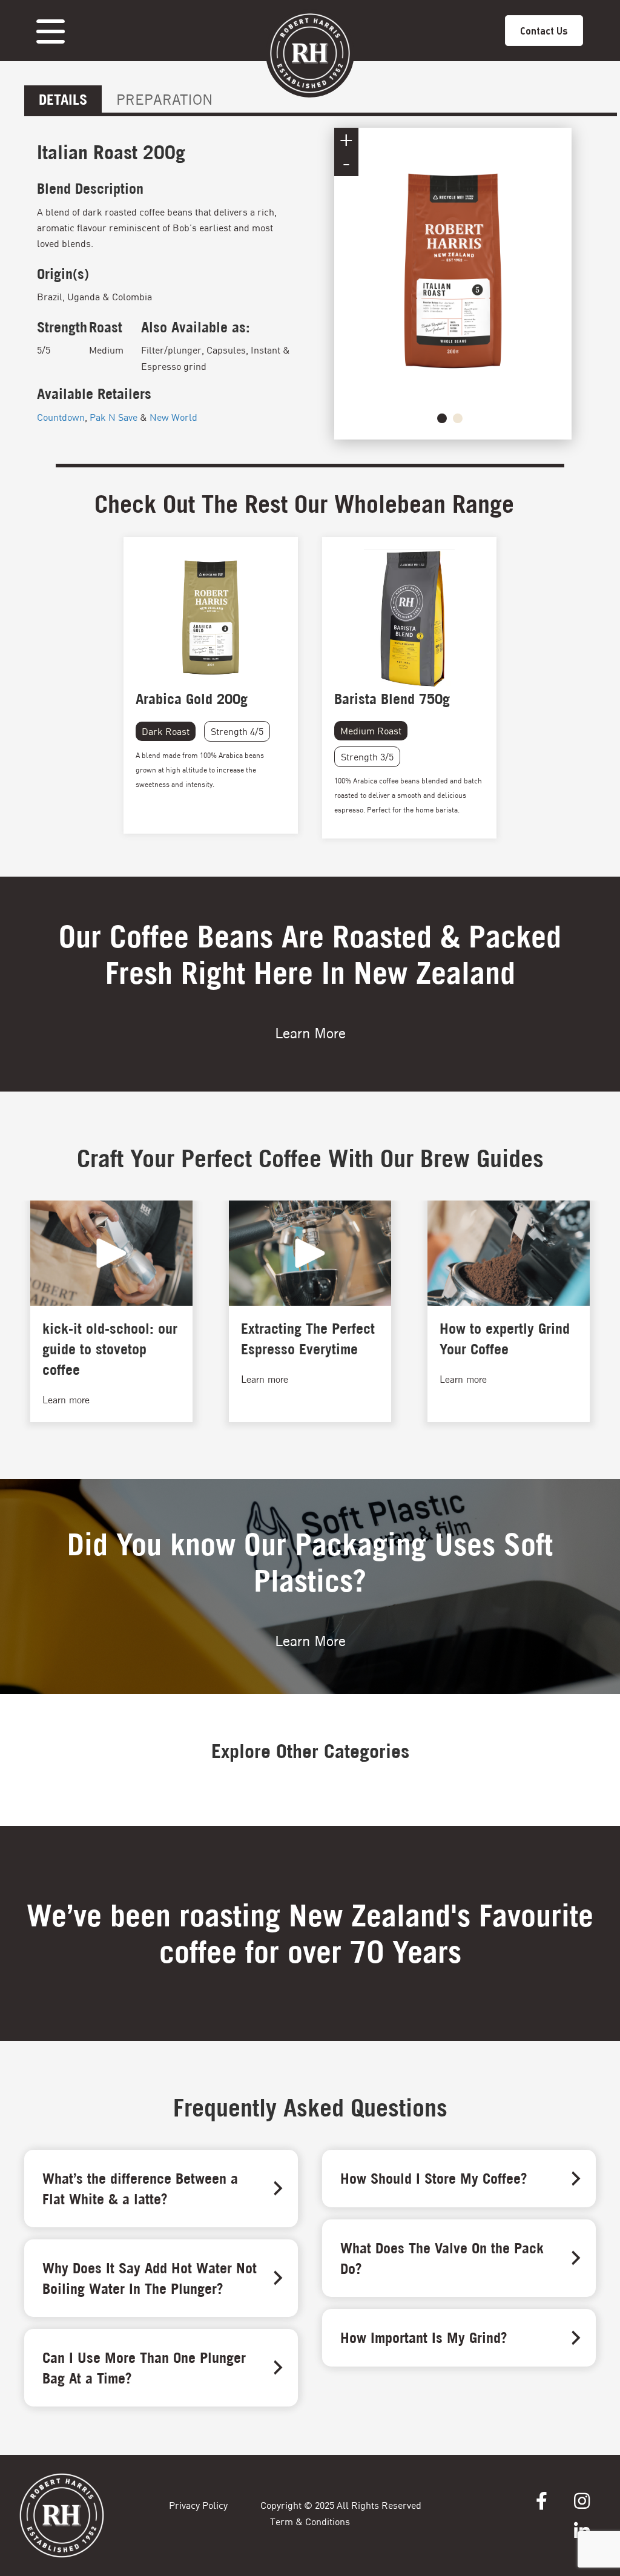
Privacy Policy (198, 2505)
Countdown (61, 417)
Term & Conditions (310, 2521)
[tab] (63, 99)
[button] (442, 418)
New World (173, 417)
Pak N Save (114, 417)
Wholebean (390, 504)
